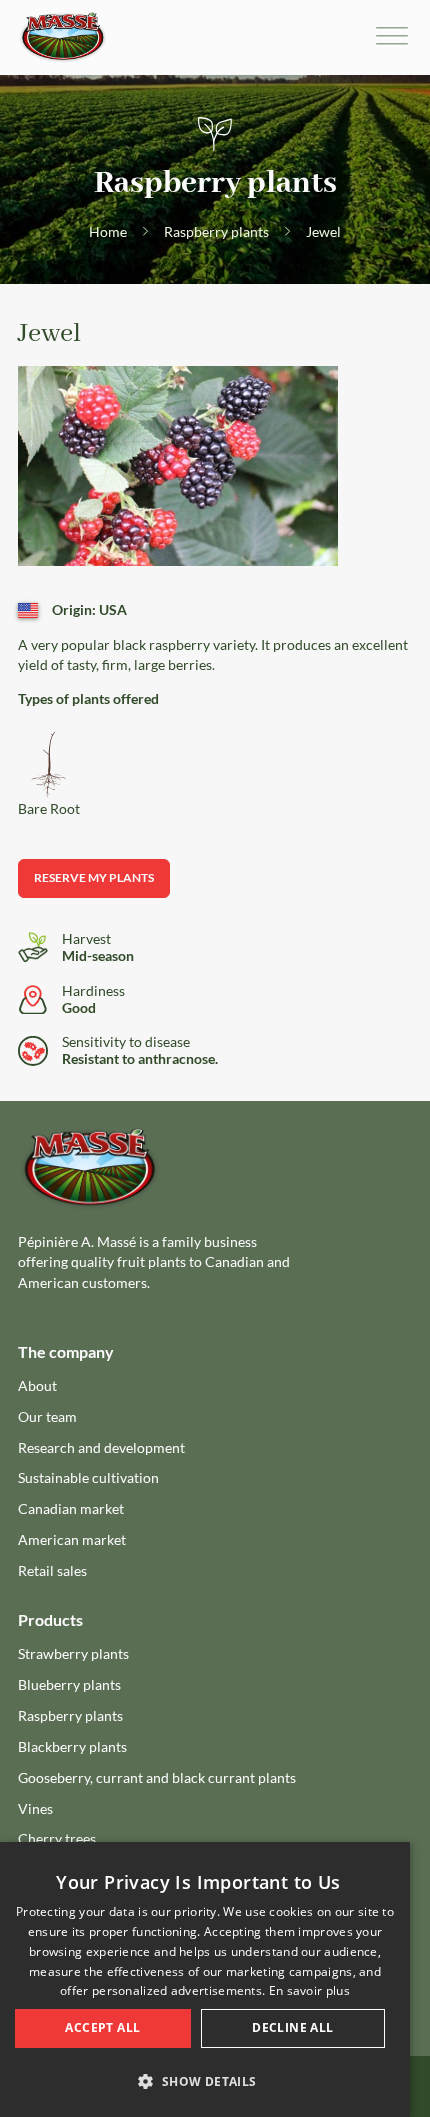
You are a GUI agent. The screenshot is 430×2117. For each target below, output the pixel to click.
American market (72, 1539)
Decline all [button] (292, 2027)
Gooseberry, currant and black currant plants (157, 1777)
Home (108, 231)
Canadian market (71, 1508)
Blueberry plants (69, 1684)
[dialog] (205, 1979)
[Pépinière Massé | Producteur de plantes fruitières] (63, 37)
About (37, 1385)
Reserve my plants (94, 877)
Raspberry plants (216, 231)
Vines (35, 1808)
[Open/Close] (392, 37)
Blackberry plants (72, 1746)
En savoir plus (309, 1990)
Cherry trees (57, 1838)
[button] (205, 2081)
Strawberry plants (73, 1653)
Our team (47, 1416)
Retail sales (52, 1570)
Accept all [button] (102, 2027)
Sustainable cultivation (88, 1477)
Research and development (101, 1447)
